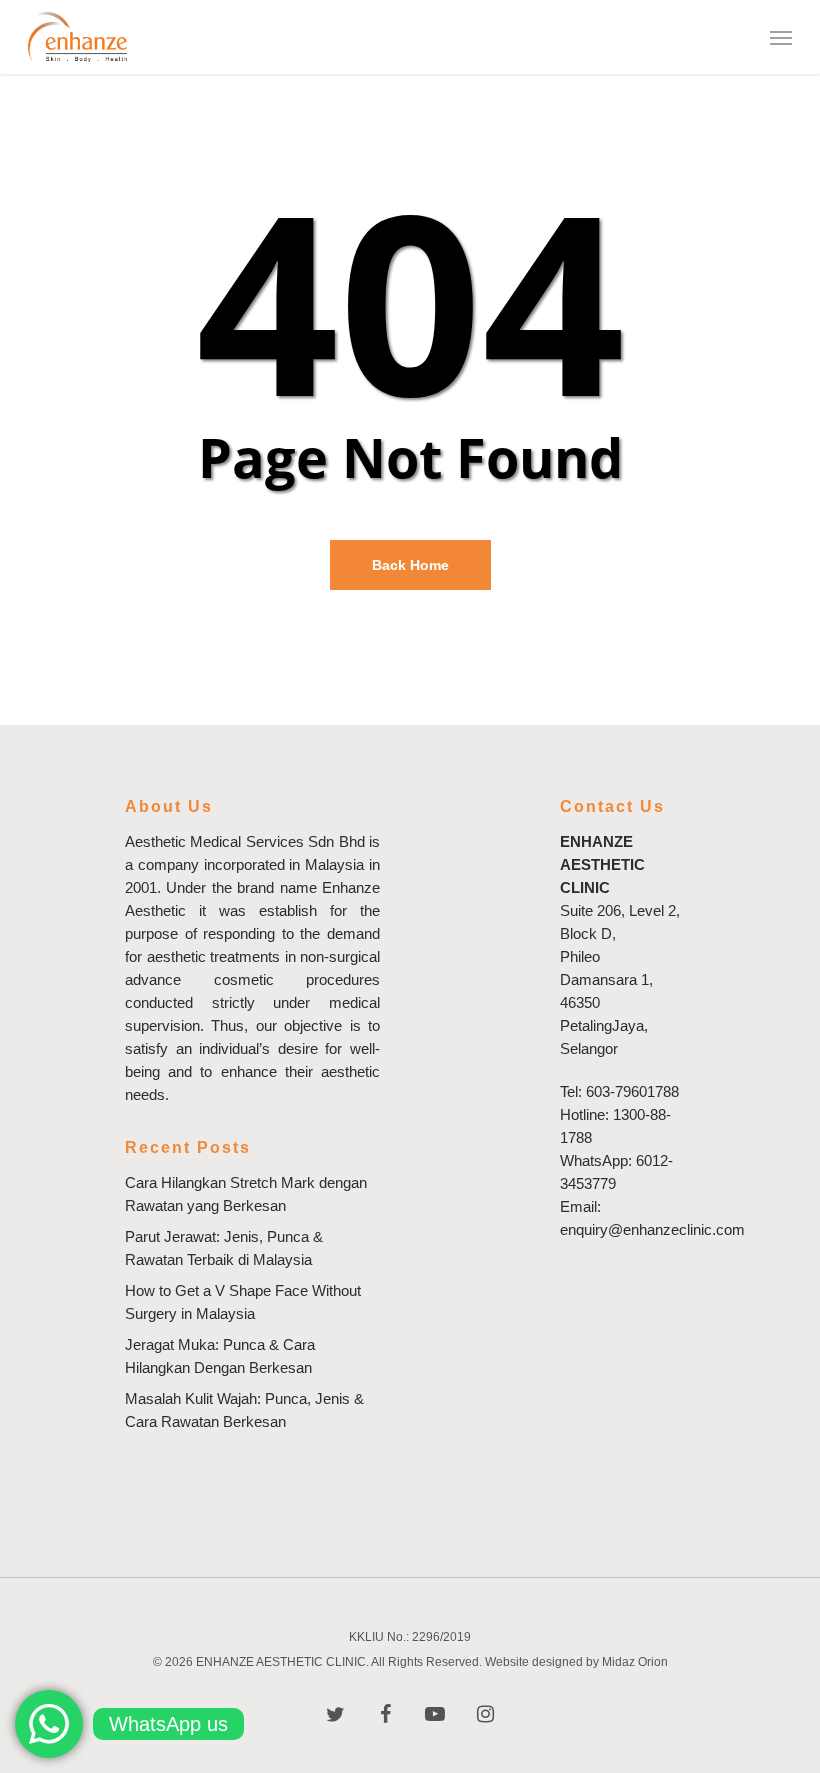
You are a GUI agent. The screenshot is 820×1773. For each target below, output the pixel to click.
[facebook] (385, 1713)
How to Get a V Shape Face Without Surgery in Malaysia (243, 1302)
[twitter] (335, 1713)
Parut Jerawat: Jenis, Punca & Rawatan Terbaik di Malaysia (224, 1248)
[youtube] (435, 1713)
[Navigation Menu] (781, 37)
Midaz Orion (635, 1662)
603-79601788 (632, 1091)
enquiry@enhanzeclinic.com (652, 1229)
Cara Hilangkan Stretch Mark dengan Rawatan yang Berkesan (246, 1194)
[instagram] (485, 1713)
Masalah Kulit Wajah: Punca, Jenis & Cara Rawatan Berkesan (244, 1410)
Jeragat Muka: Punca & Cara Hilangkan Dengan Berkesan (220, 1356)
